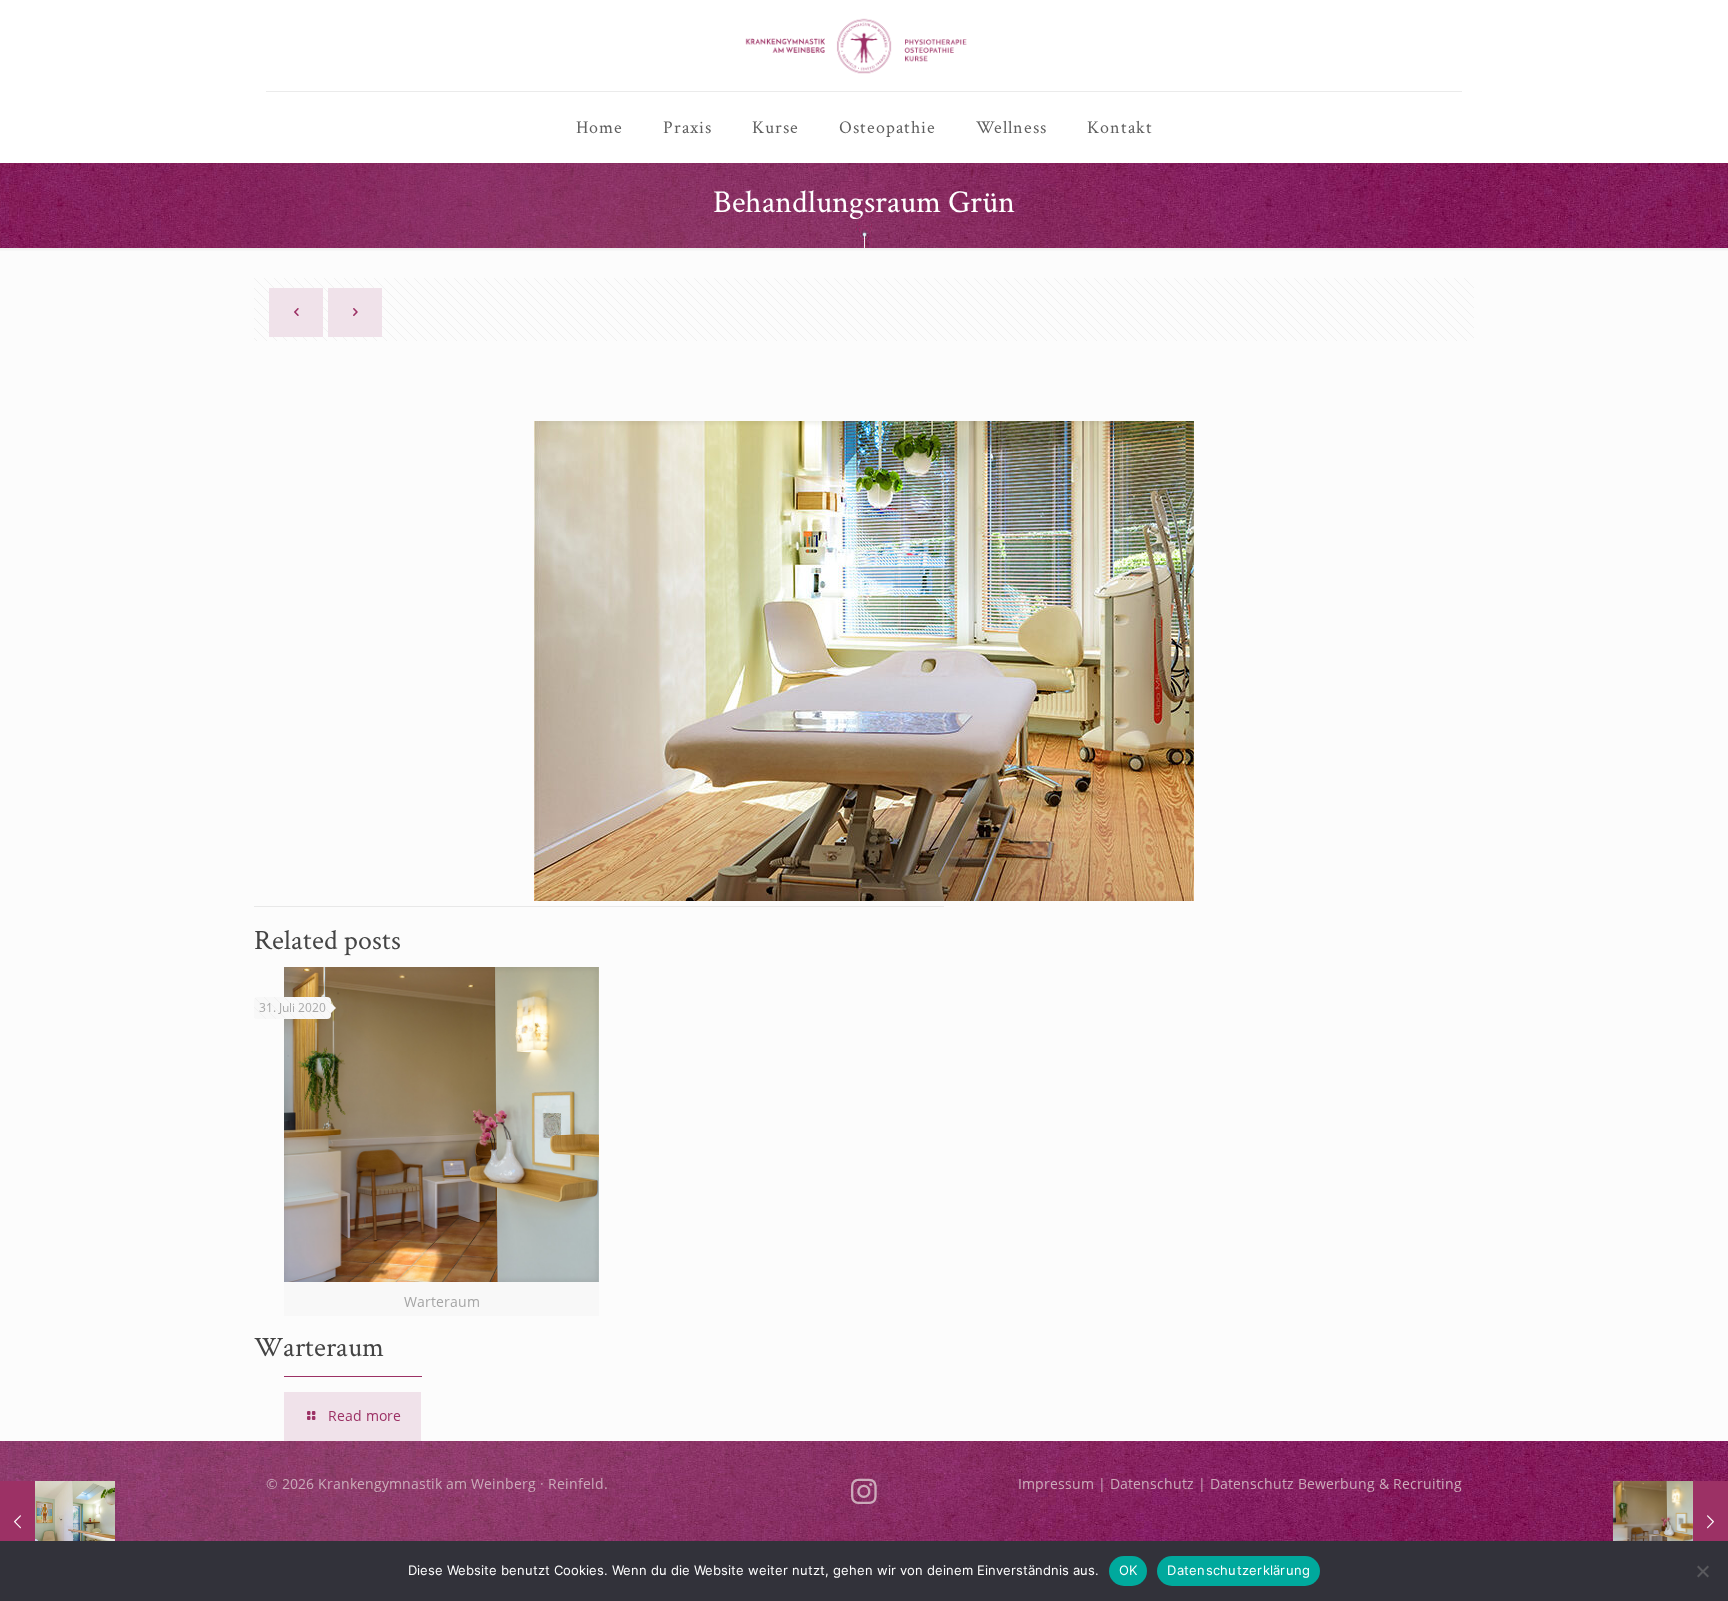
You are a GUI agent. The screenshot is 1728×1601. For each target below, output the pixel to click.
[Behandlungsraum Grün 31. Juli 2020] (57, 1521)
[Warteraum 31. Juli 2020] (1670, 1521)
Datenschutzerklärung (1238, 1570)
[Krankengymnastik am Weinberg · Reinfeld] (864, 45)
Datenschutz (1152, 1483)
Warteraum (319, 1346)
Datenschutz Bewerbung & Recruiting (1336, 1483)
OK (1128, 1570)
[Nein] (1703, 1571)
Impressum (1056, 1483)
